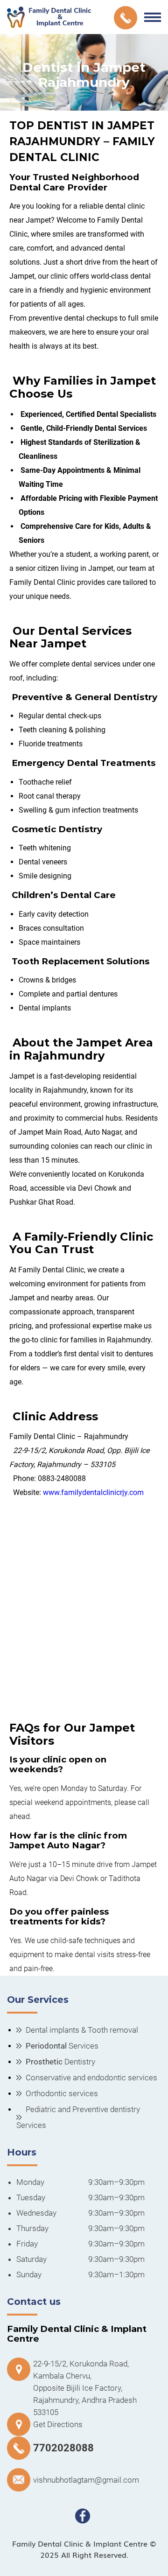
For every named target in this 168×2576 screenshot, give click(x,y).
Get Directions (58, 2424)
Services (62, 2046)
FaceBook (83, 2516)
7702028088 (63, 2448)
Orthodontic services (62, 2093)
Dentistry (60, 2062)
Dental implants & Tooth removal (82, 2030)
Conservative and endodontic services (91, 2078)
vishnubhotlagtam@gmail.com (86, 2480)
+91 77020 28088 (126, 18)
